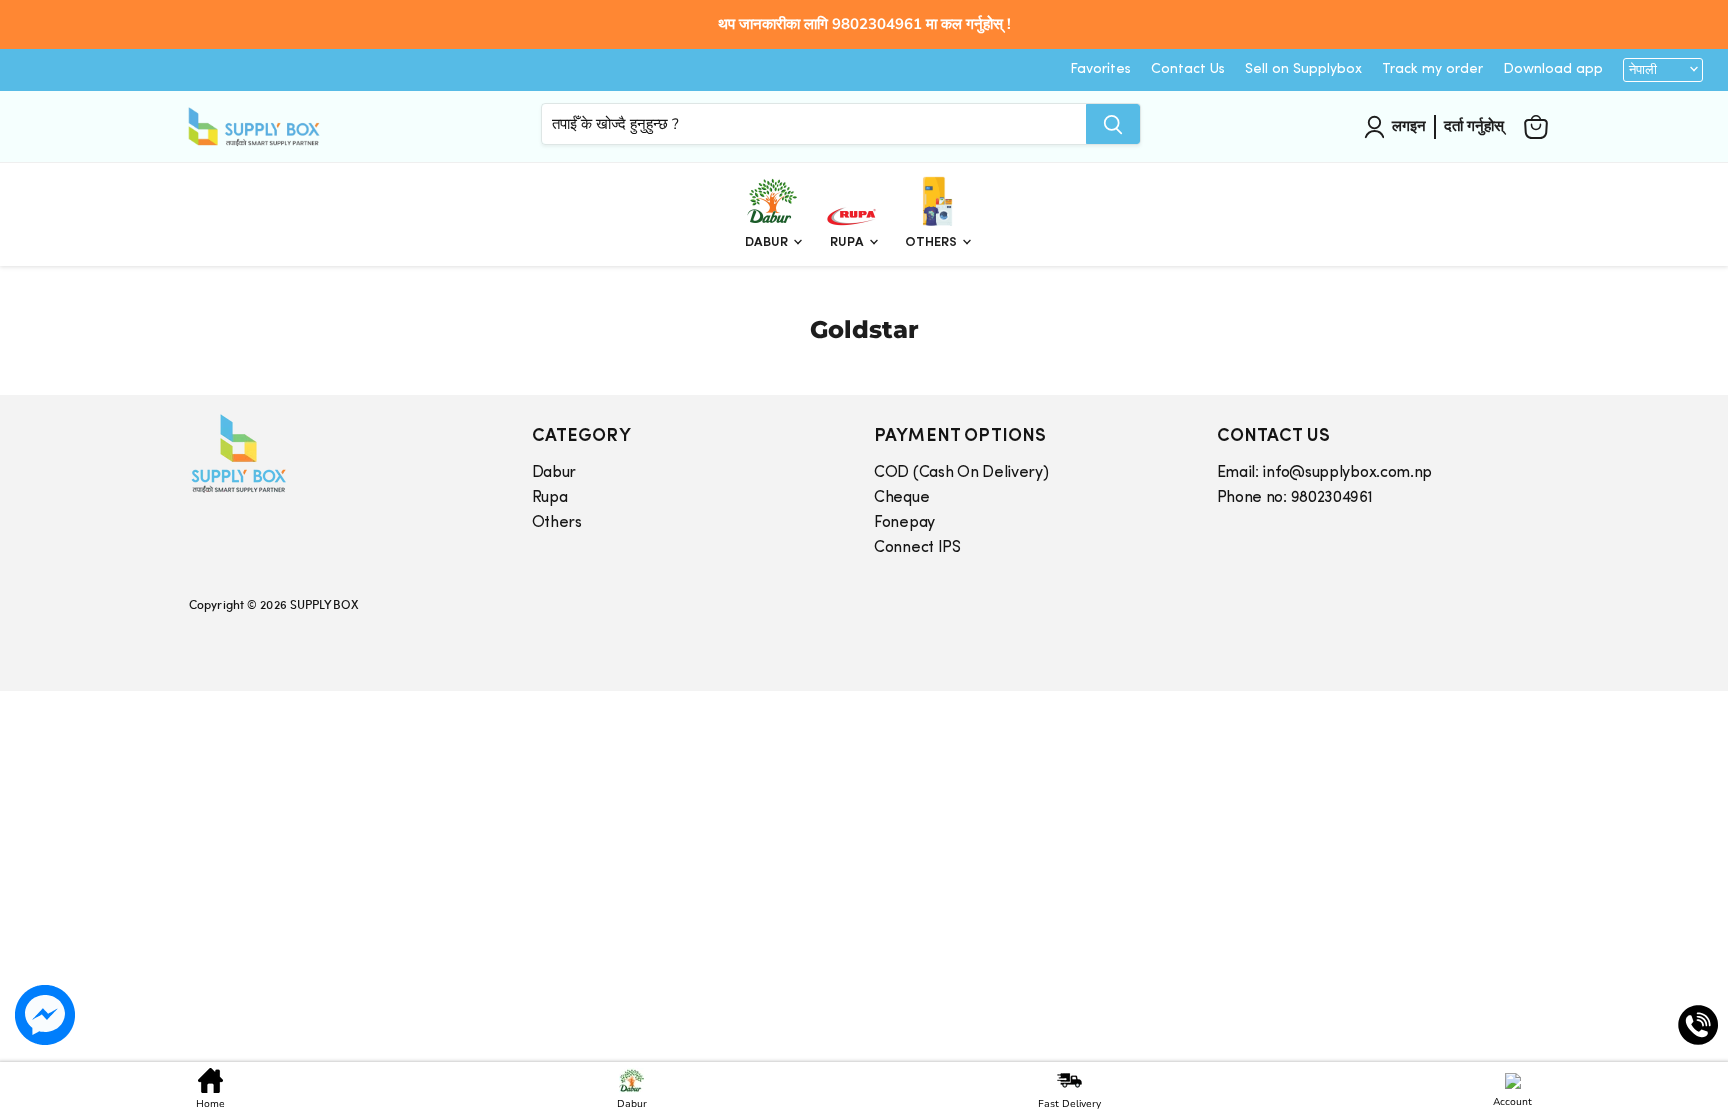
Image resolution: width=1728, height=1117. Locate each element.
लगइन (1409, 126)
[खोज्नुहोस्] (1113, 124)
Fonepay (904, 523)
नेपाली (1643, 70)
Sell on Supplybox (1303, 69)
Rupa (848, 242)
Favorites (1100, 69)
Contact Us (1188, 69)
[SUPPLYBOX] (340, 453)
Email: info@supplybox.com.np (1325, 473)
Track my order (1432, 69)
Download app (1553, 69)
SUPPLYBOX (324, 604)
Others (932, 242)
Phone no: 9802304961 (1295, 498)
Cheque (901, 498)
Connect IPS (917, 548)
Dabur (768, 242)
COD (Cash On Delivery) (961, 473)
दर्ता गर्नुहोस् (1474, 126)
